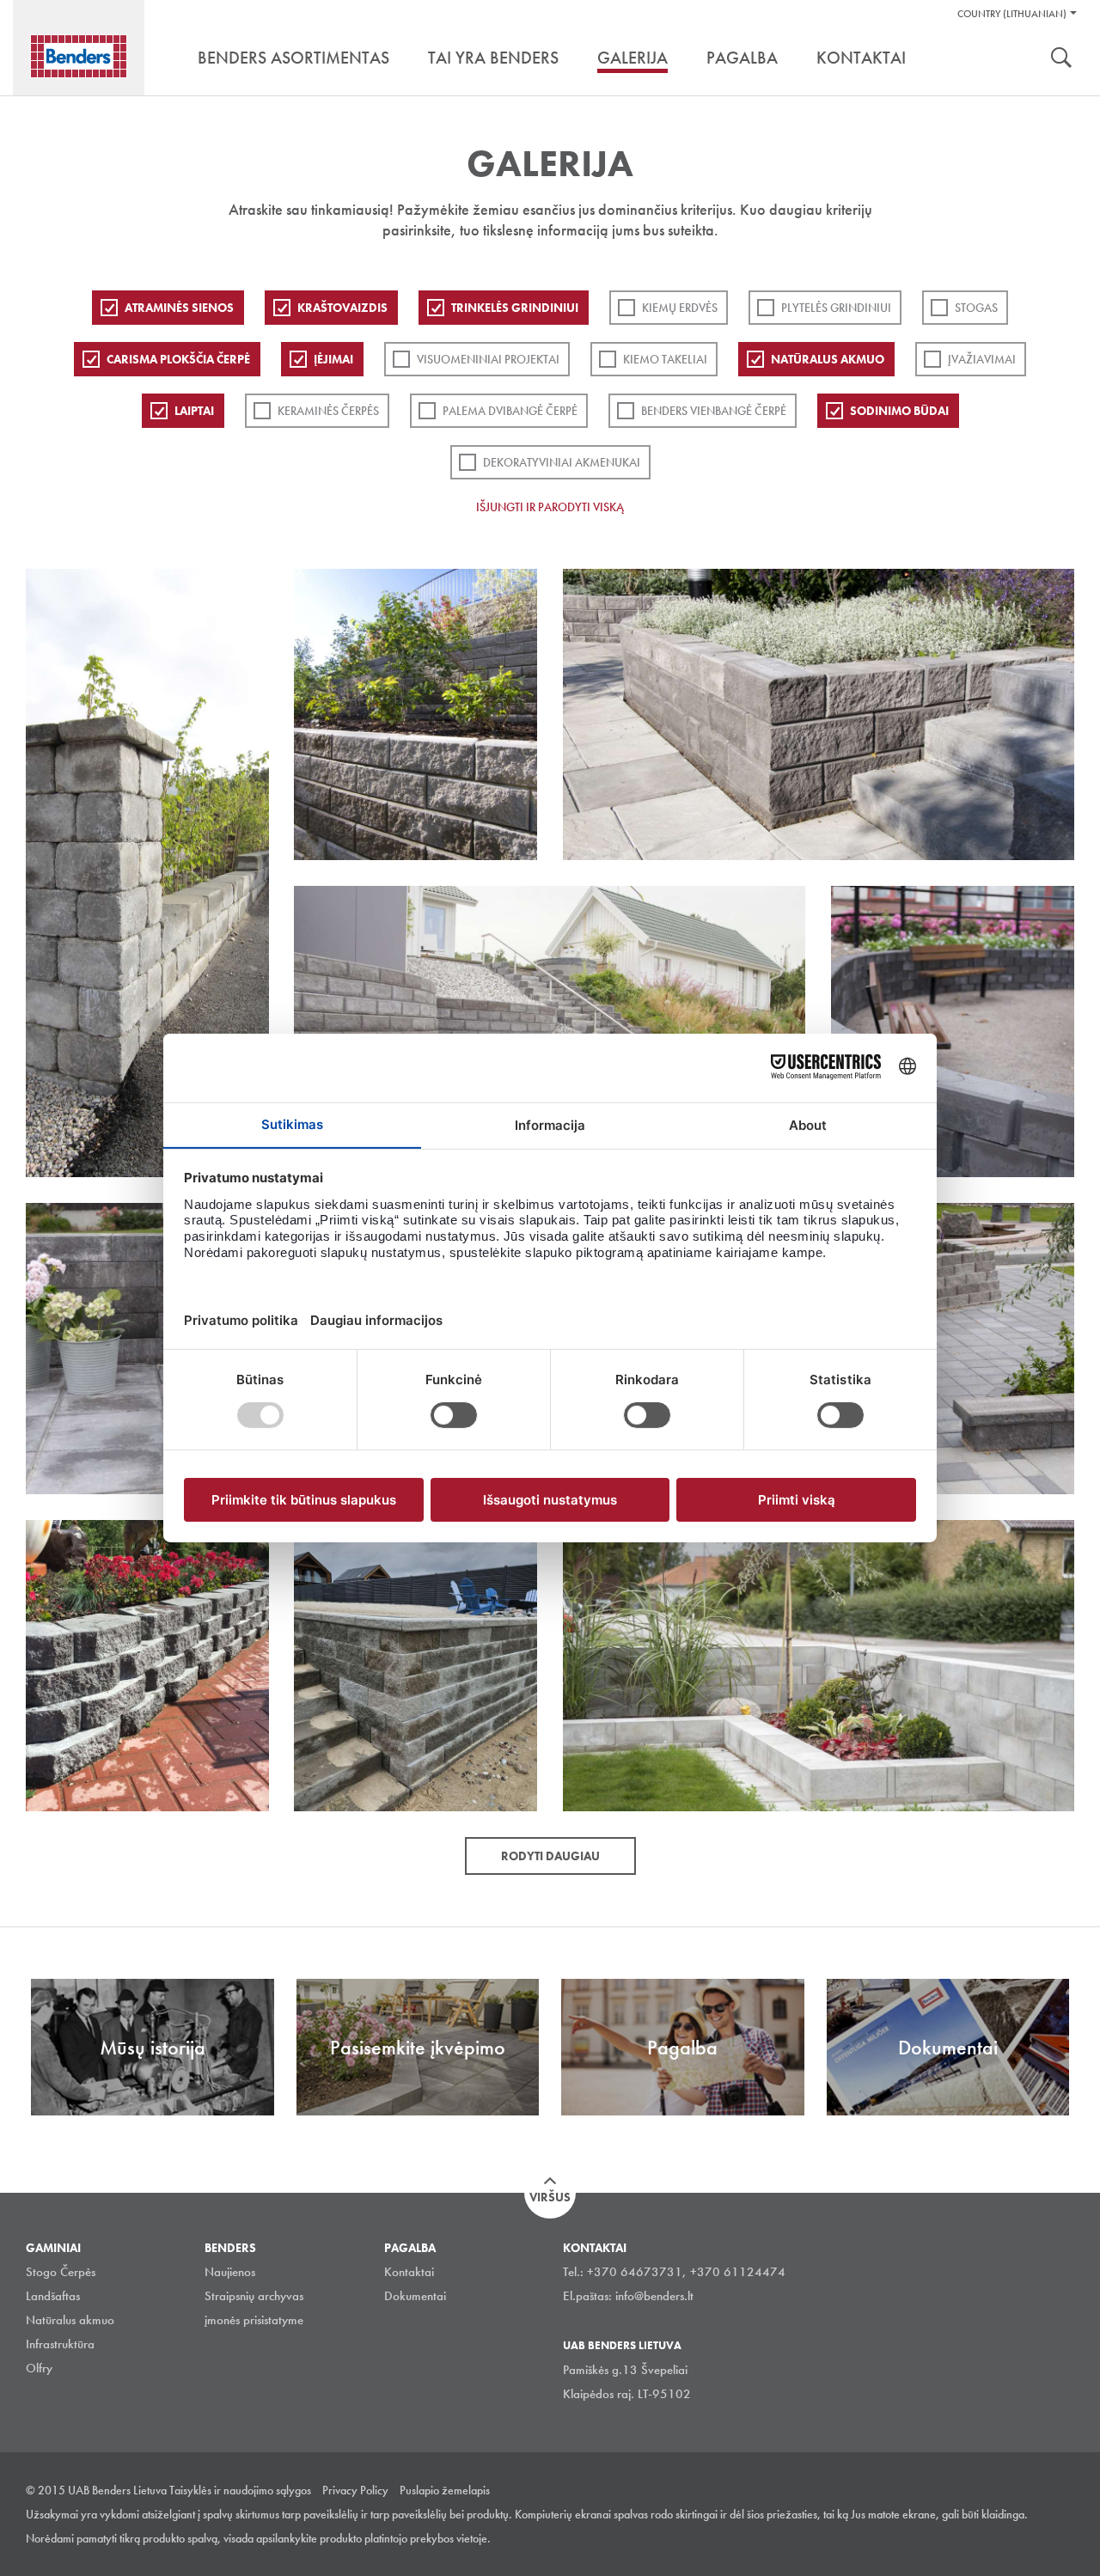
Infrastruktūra (60, 2344)
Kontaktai (409, 2272)
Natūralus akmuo (828, 359)
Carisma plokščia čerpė (178, 359)
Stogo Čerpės (61, 2272)
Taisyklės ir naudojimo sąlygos (240, 2490)
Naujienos (230, 2272)
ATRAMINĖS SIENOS (179, 308)
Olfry (39, 2368)
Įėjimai (333, 359)
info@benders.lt (654, 2296)
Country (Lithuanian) (1012, 14)
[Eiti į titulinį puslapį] (79, 56)
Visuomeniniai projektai (488, 359)
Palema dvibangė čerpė (510, 411)
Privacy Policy (355, 2490)
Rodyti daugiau (550, 1856)
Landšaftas (53, 2296)
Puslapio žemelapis (445, 2490)
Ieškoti (1061, 59)
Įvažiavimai (982, 359)
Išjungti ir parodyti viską (550, 507)
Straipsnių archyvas (254, 2296)
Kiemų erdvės (680, 308)
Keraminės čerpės (328, 411)
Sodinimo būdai (899, 411)
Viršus (550, 2197)
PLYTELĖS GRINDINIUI (836, 308)
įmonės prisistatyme (254, 2320)
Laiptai (194, 411)
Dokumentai (415, 2296)
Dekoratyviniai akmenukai (562, 462)
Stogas (976, 308)
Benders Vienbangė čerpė (714, 411)
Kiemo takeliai (665, 359)
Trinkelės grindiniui (515, 308)
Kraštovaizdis (342, 308)
